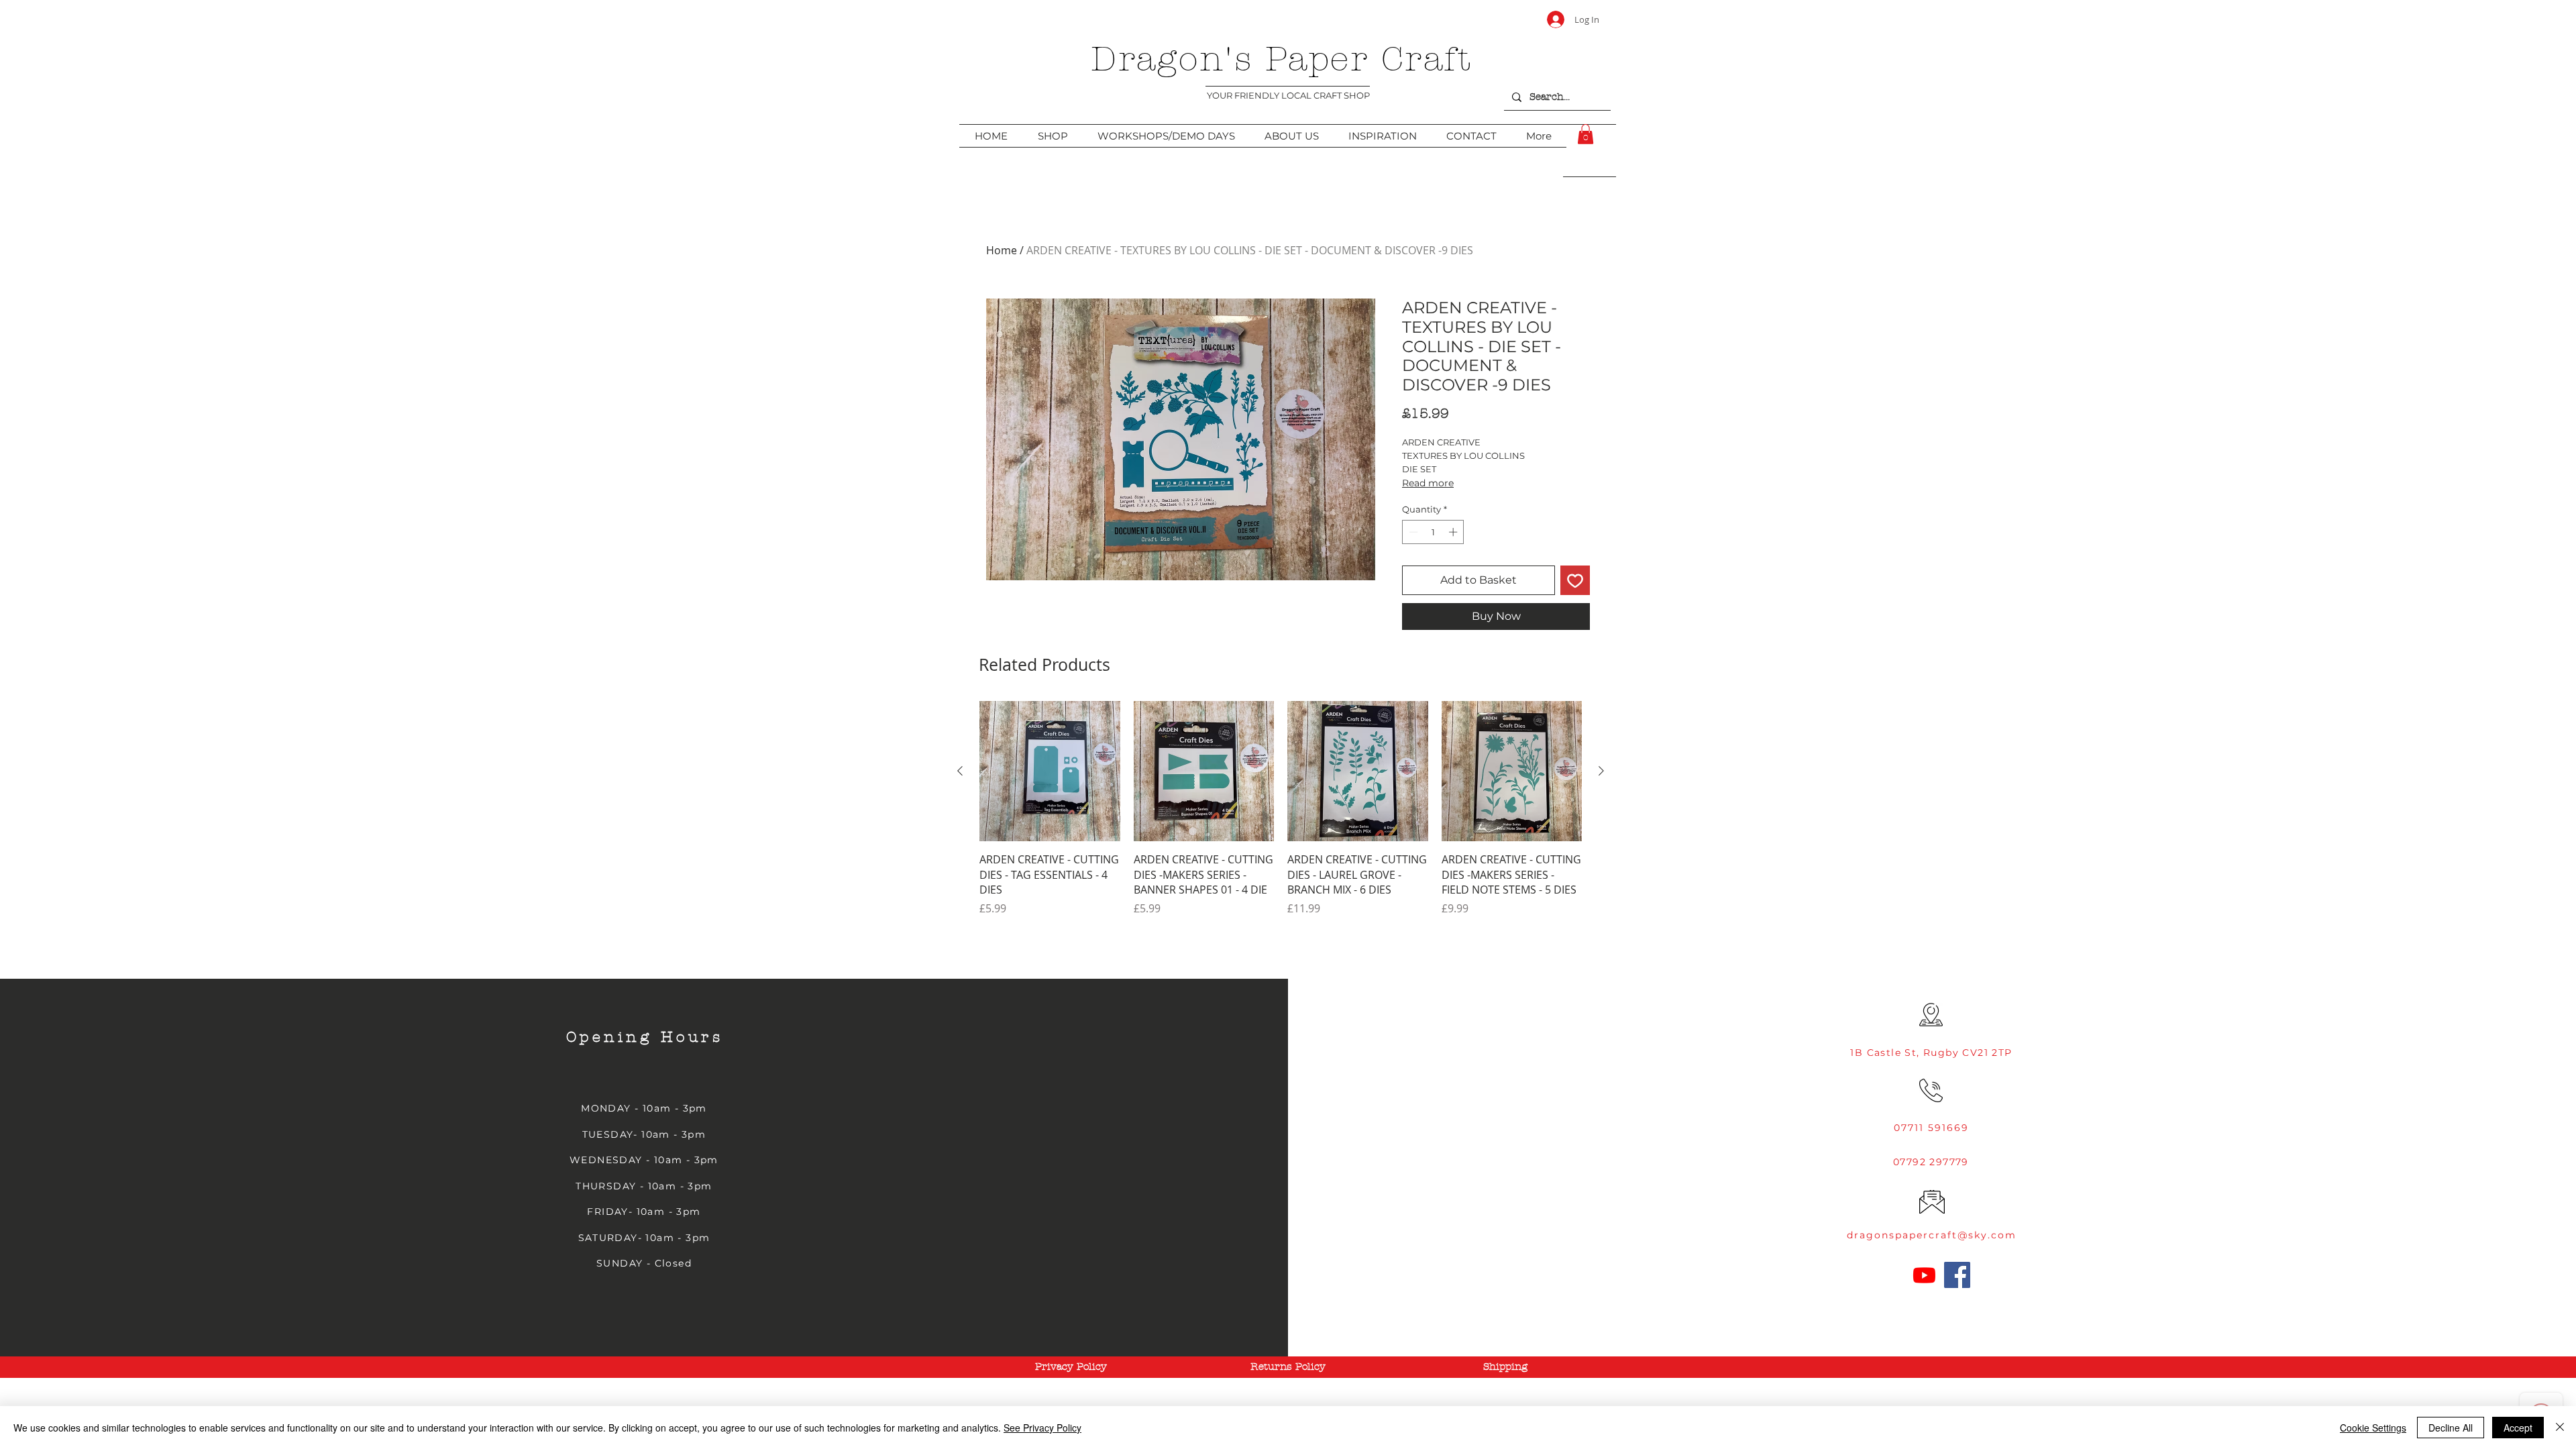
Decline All (2451, 1428)
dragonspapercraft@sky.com (1932, 1235)
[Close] (2560, 1428)
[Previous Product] (960, 771)
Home (1002, 250)
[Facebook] (1957, 1275)
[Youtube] (1924, 1275)
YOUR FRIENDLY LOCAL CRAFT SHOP (1288, 95)
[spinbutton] (1433, 532)
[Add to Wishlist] (1575, 580)
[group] (1281, 816)
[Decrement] (1412, 532)
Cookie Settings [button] (2373, 1428)
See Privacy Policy (1042, 1428)
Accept (2518, 1428)
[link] (1586, 134)
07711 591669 (1931, 1128)
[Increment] (1454, 532)
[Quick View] (1050, 771)
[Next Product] (1601, 771)
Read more (1428, 483)
